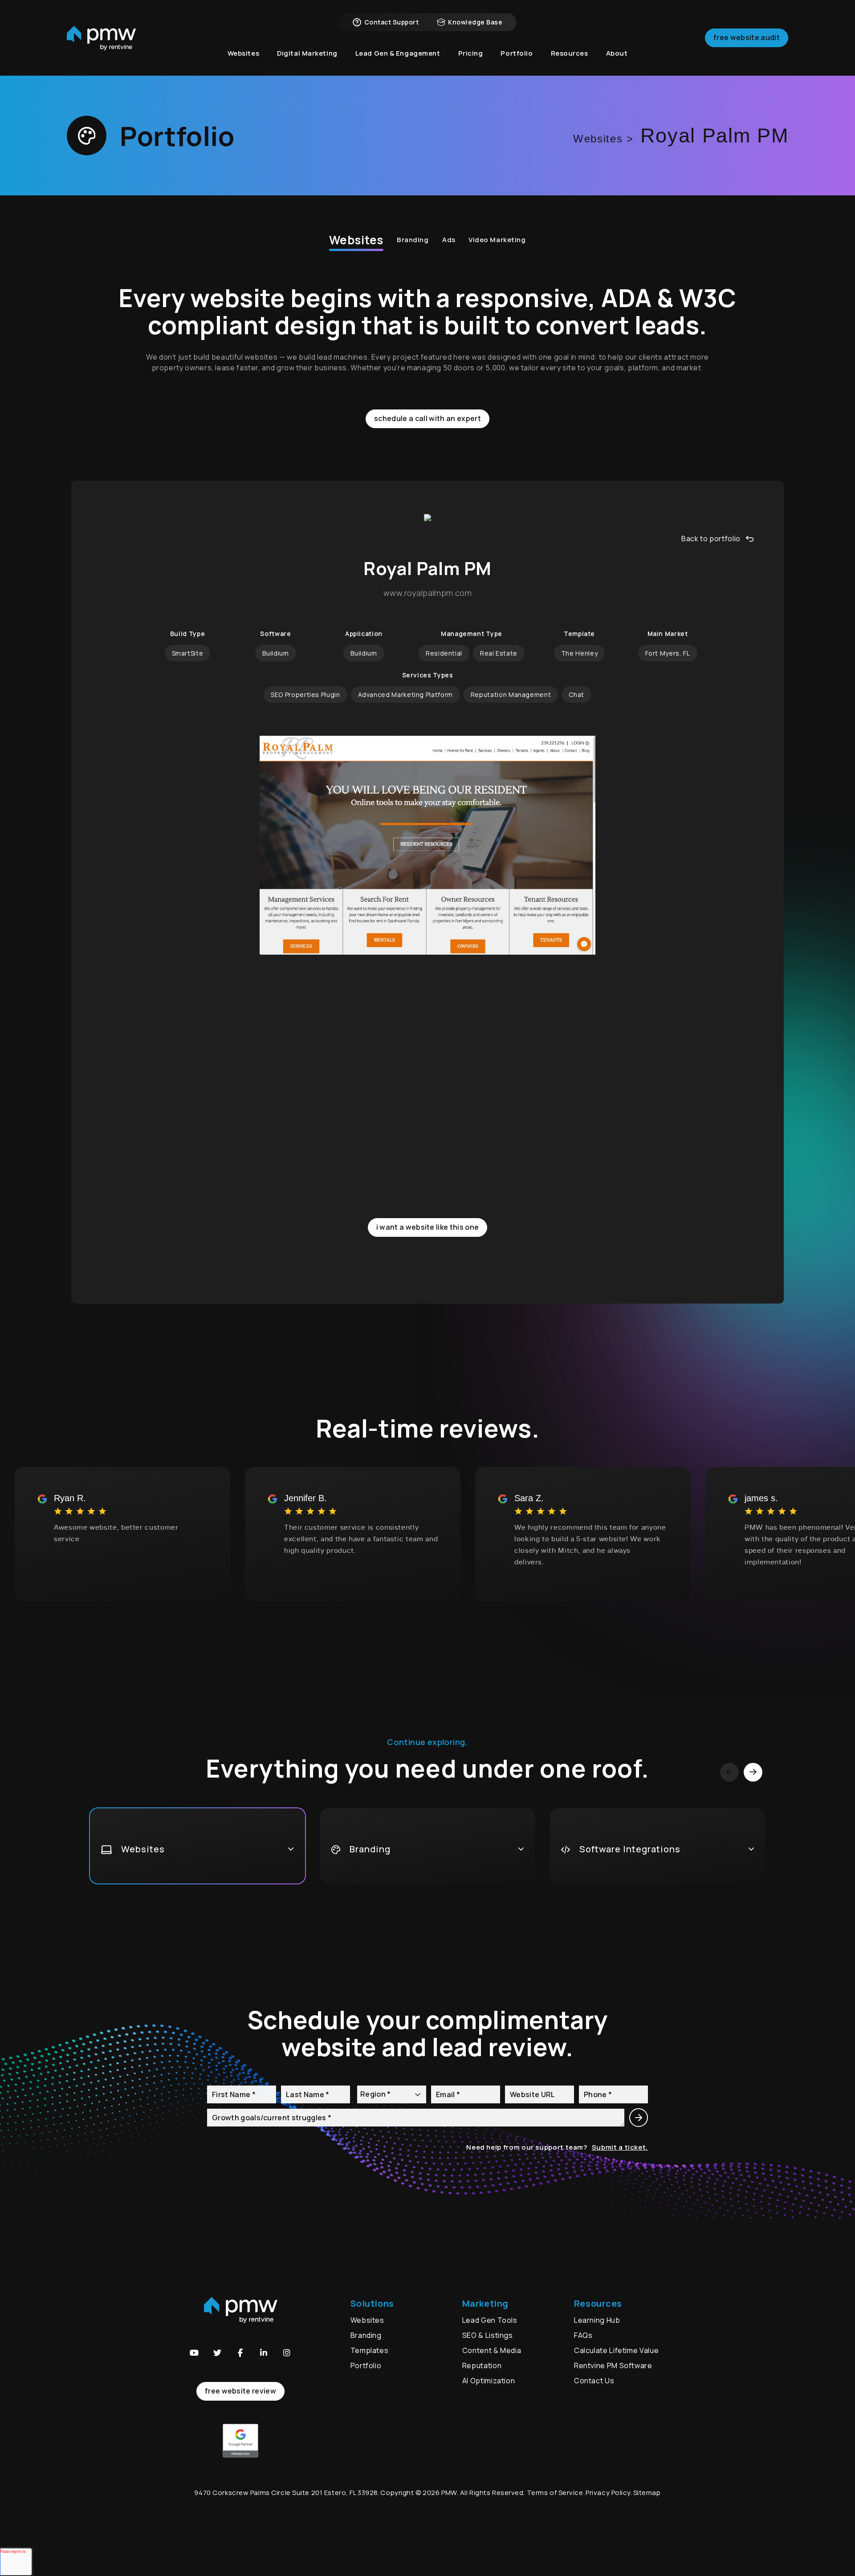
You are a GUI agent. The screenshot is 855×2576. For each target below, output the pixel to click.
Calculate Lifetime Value (616, 2350)
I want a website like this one (428, 1227)
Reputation (482, 2365)
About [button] (617, 53)
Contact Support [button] (391, 22)
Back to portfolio (711, 539)
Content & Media (492, 2350)
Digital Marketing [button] (307, 53)
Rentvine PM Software (613, 2365)
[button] (194, 2353)
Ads (449, 240)
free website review (240, 2391)
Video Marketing (497, 240)
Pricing (471, 53)
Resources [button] (570, 53)
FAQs (583, 2335)
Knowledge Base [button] (475, 22)
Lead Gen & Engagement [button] (398, 53)
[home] (101, 38)
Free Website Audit (747, 37)
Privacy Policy (608, 2493)
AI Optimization (489, 2381)
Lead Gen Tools (490, 2320)
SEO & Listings (488, 2335)
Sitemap (647, 2493)
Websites (356, 240)
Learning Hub (597, 2320)
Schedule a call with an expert (427, 418)
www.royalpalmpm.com (427, 593)
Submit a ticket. (620, 2147)
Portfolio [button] (517, 53)
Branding (413, 240)
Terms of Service (555, 2493)
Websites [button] (244, 53)
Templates (370, 2350)
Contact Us (594, 2381)
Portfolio (366, 2365)
